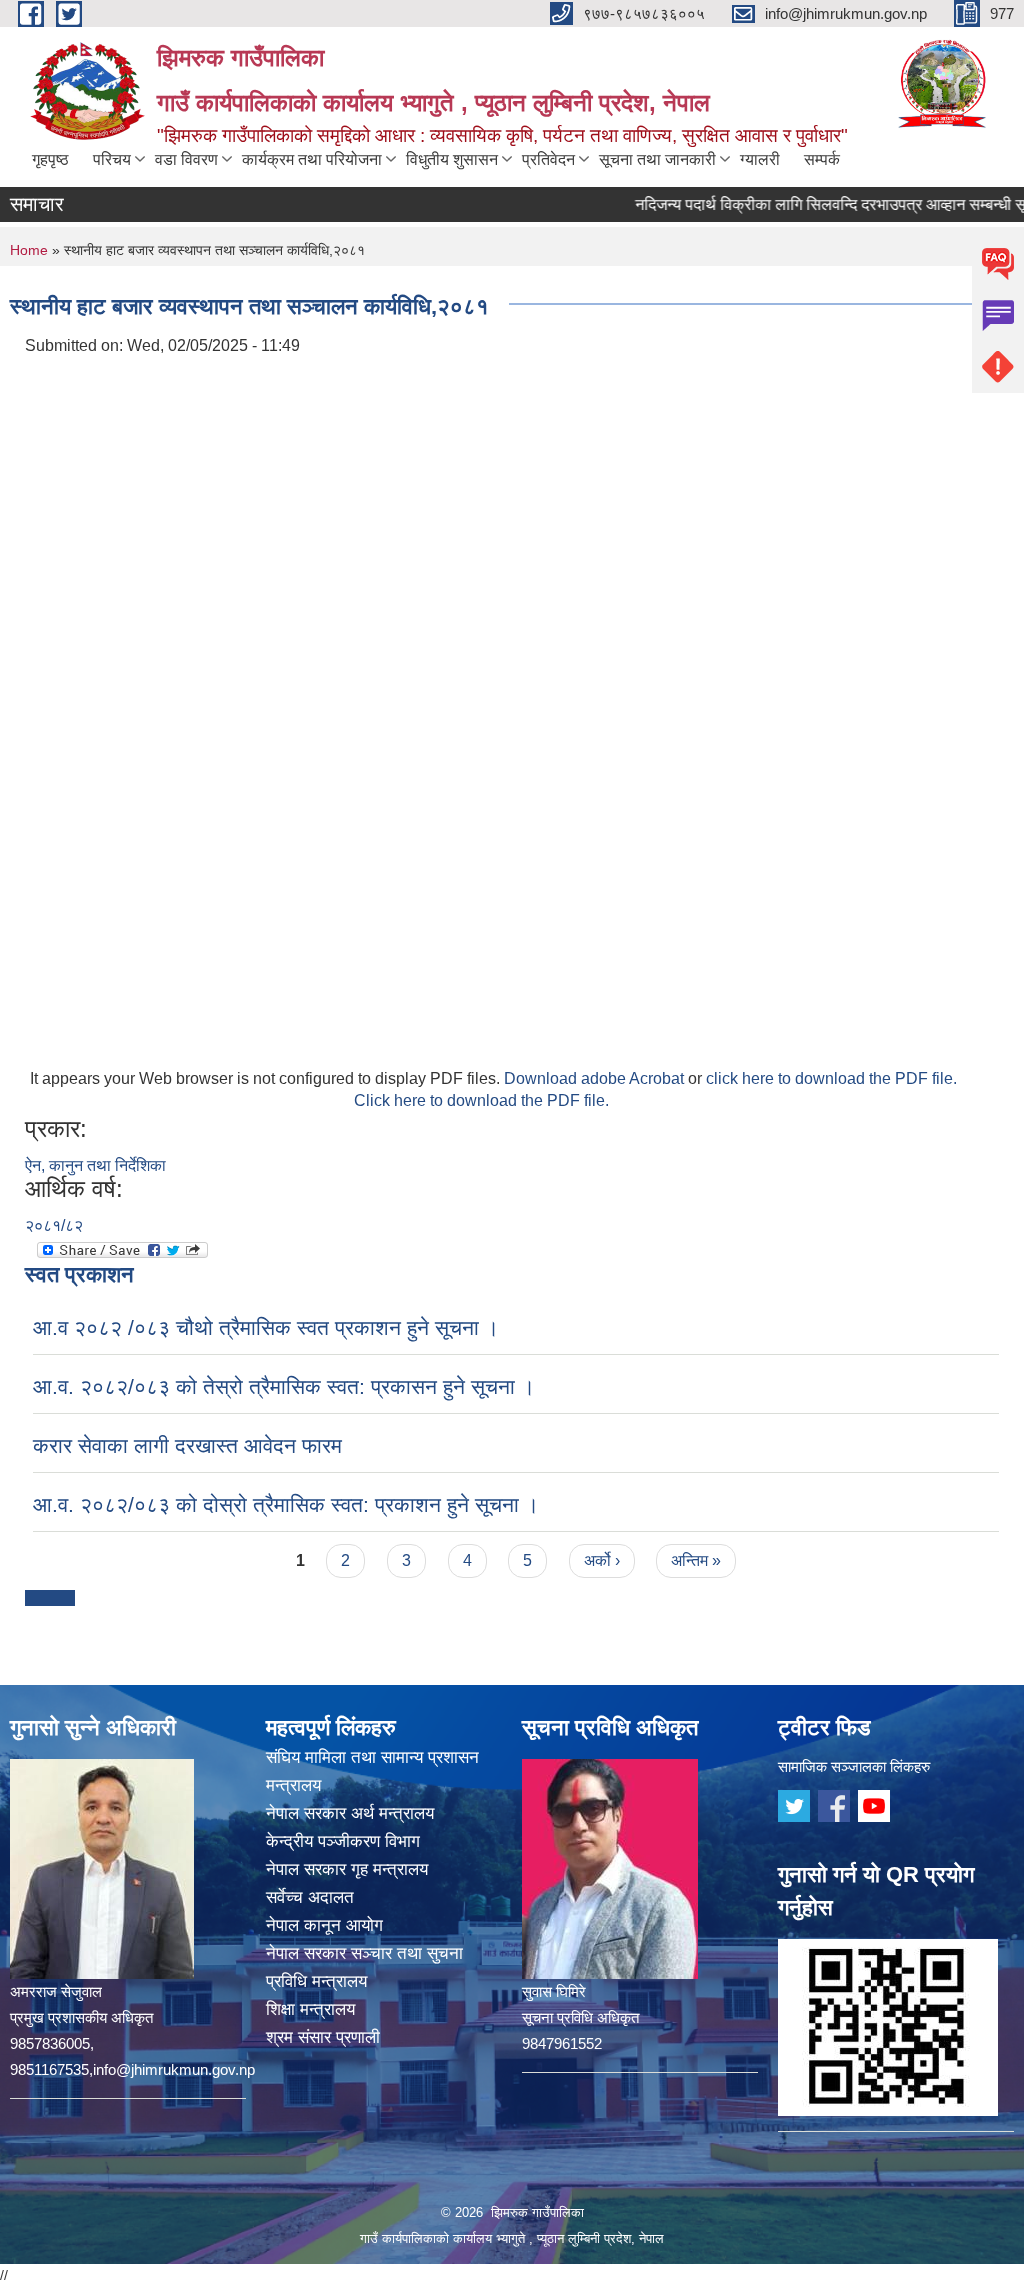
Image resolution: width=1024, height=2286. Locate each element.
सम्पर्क (822, 159)
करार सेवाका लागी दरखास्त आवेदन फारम (187, 1445)
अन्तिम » (696, 1560)
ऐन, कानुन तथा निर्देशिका (95, 1165)
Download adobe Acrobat (596, 1078)
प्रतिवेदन (548, 159)
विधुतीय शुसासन (452, 159)
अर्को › (602, 1560)
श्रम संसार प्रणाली (323, 2037)
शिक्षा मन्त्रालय (310, 2009)
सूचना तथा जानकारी (657, 159)
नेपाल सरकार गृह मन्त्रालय (347, 1869)
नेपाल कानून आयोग (324, 1925)
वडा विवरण (186, 159)
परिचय (112, 159)
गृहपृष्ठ (50, 159)
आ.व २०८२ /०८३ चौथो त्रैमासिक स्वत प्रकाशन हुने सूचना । (266, 1327)
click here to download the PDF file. (831, 1078)
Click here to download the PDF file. (481, 1100)
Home (29, 250)
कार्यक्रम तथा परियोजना (312, 159)
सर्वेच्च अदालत (310, 1897)
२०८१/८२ (54, 1225)
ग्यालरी (760, 159)
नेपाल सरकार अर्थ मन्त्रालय (350, 1813)
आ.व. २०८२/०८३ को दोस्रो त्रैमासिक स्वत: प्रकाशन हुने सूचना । (286, 1504)
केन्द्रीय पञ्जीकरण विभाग (343, 1841)
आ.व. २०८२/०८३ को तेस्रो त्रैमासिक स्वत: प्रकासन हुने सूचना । (284, 1386)
